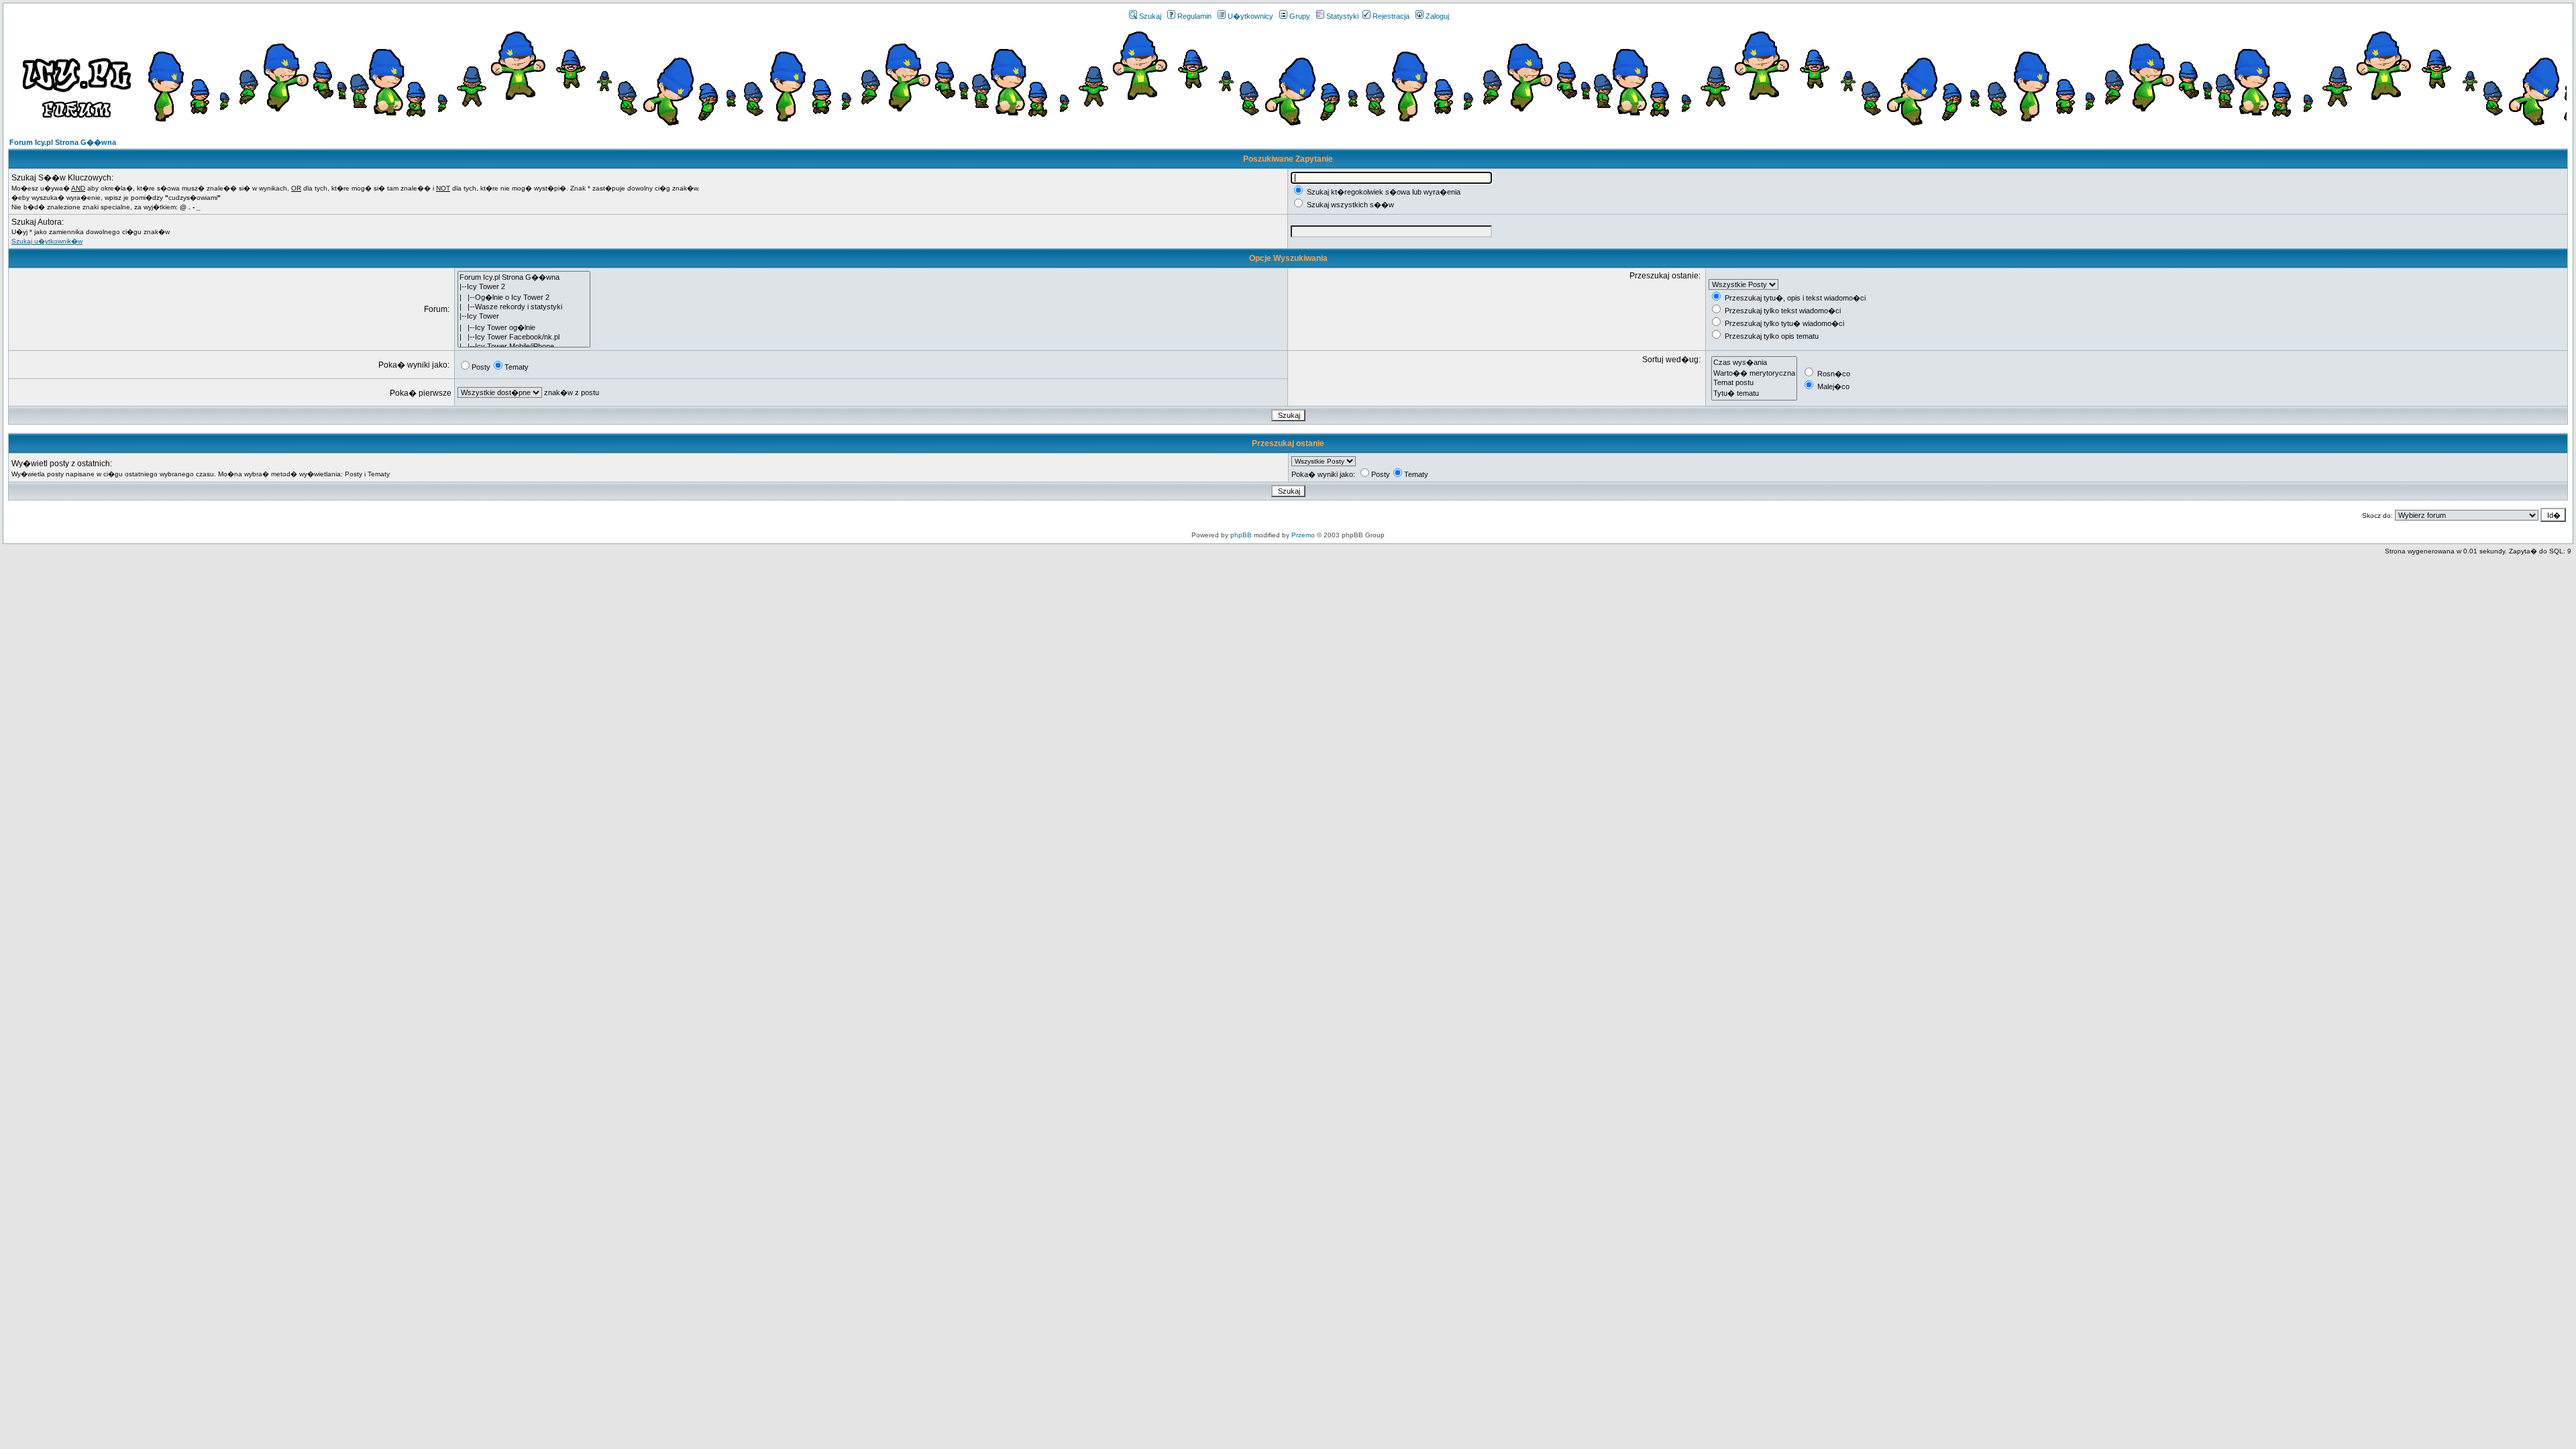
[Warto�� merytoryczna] (1754, 373)
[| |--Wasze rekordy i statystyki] (524, 307)
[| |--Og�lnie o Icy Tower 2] (524, 297)
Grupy (1300, 16)
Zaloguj (1437, 16)
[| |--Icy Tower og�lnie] (524, 327)
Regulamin (1194, 16)
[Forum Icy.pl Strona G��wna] (524, 277)
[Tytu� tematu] (1754, 393)
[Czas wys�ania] (1754, 362)
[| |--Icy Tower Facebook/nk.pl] (524, 337)
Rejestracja (1391, 16)
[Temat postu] (1754, 383)
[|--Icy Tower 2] (524, 287)
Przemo (1303, 535)
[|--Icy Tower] (524, 317)
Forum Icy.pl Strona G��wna (63, 142)
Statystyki (1342, 16)
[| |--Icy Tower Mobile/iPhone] (524, 347)
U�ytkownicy (1250, 16)
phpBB (1241, 535)
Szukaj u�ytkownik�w (47, 241)
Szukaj (1150, 16)
